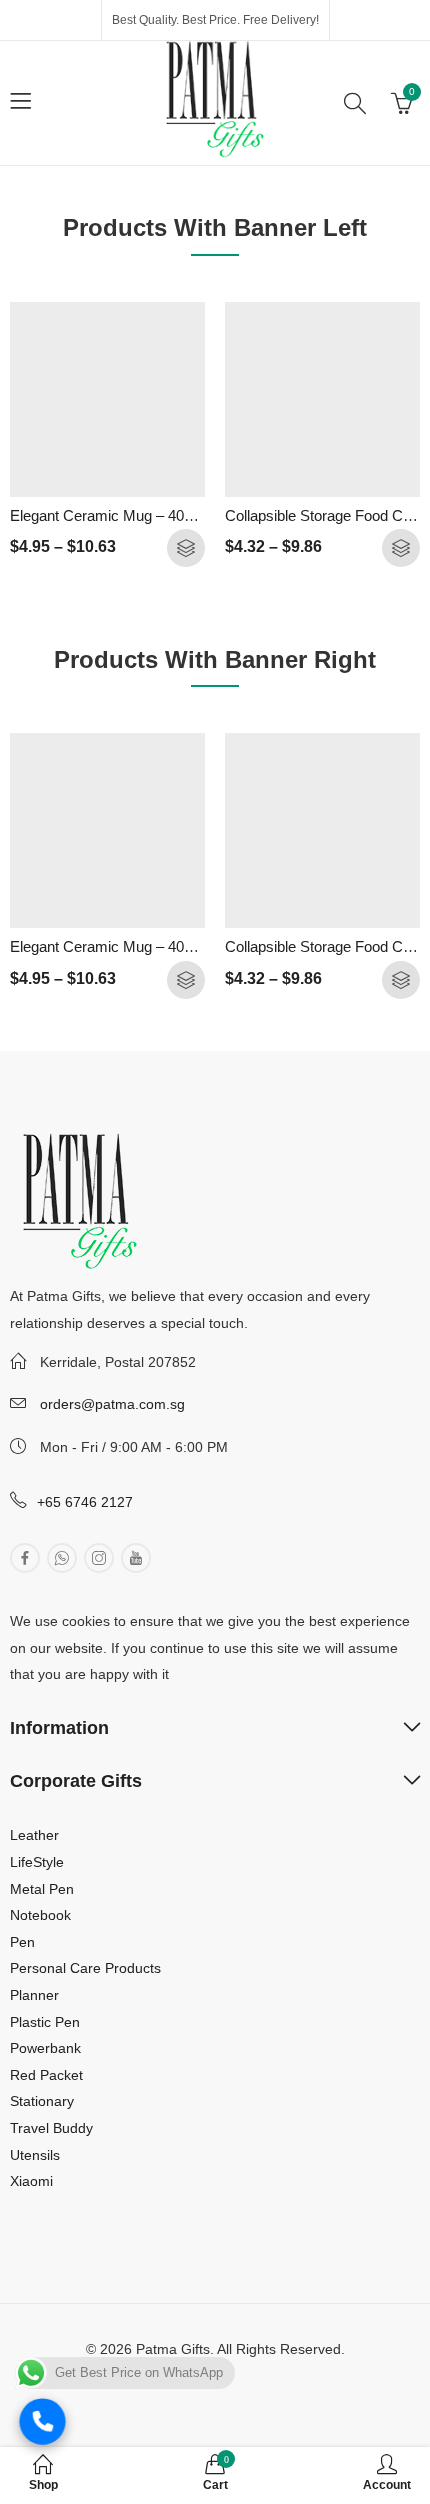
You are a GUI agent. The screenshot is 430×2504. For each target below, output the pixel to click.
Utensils (35, 2155)
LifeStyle (37, 1862)
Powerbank (45, 2048)
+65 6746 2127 (85, 1502)
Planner (34, 1995)
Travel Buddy (51, 2128)
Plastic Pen (45, 2022)
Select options (186, 548)
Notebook (40, 1915)
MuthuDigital (279, 2375)
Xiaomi (31, 2181)
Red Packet (46, 2075)
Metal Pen (42, 1889)
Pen (22, 1942)
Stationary (42, 2101)
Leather (34, 1835)
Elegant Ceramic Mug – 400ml (109, 515)
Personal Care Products (85, 1968)
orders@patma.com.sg (112, 1404)
